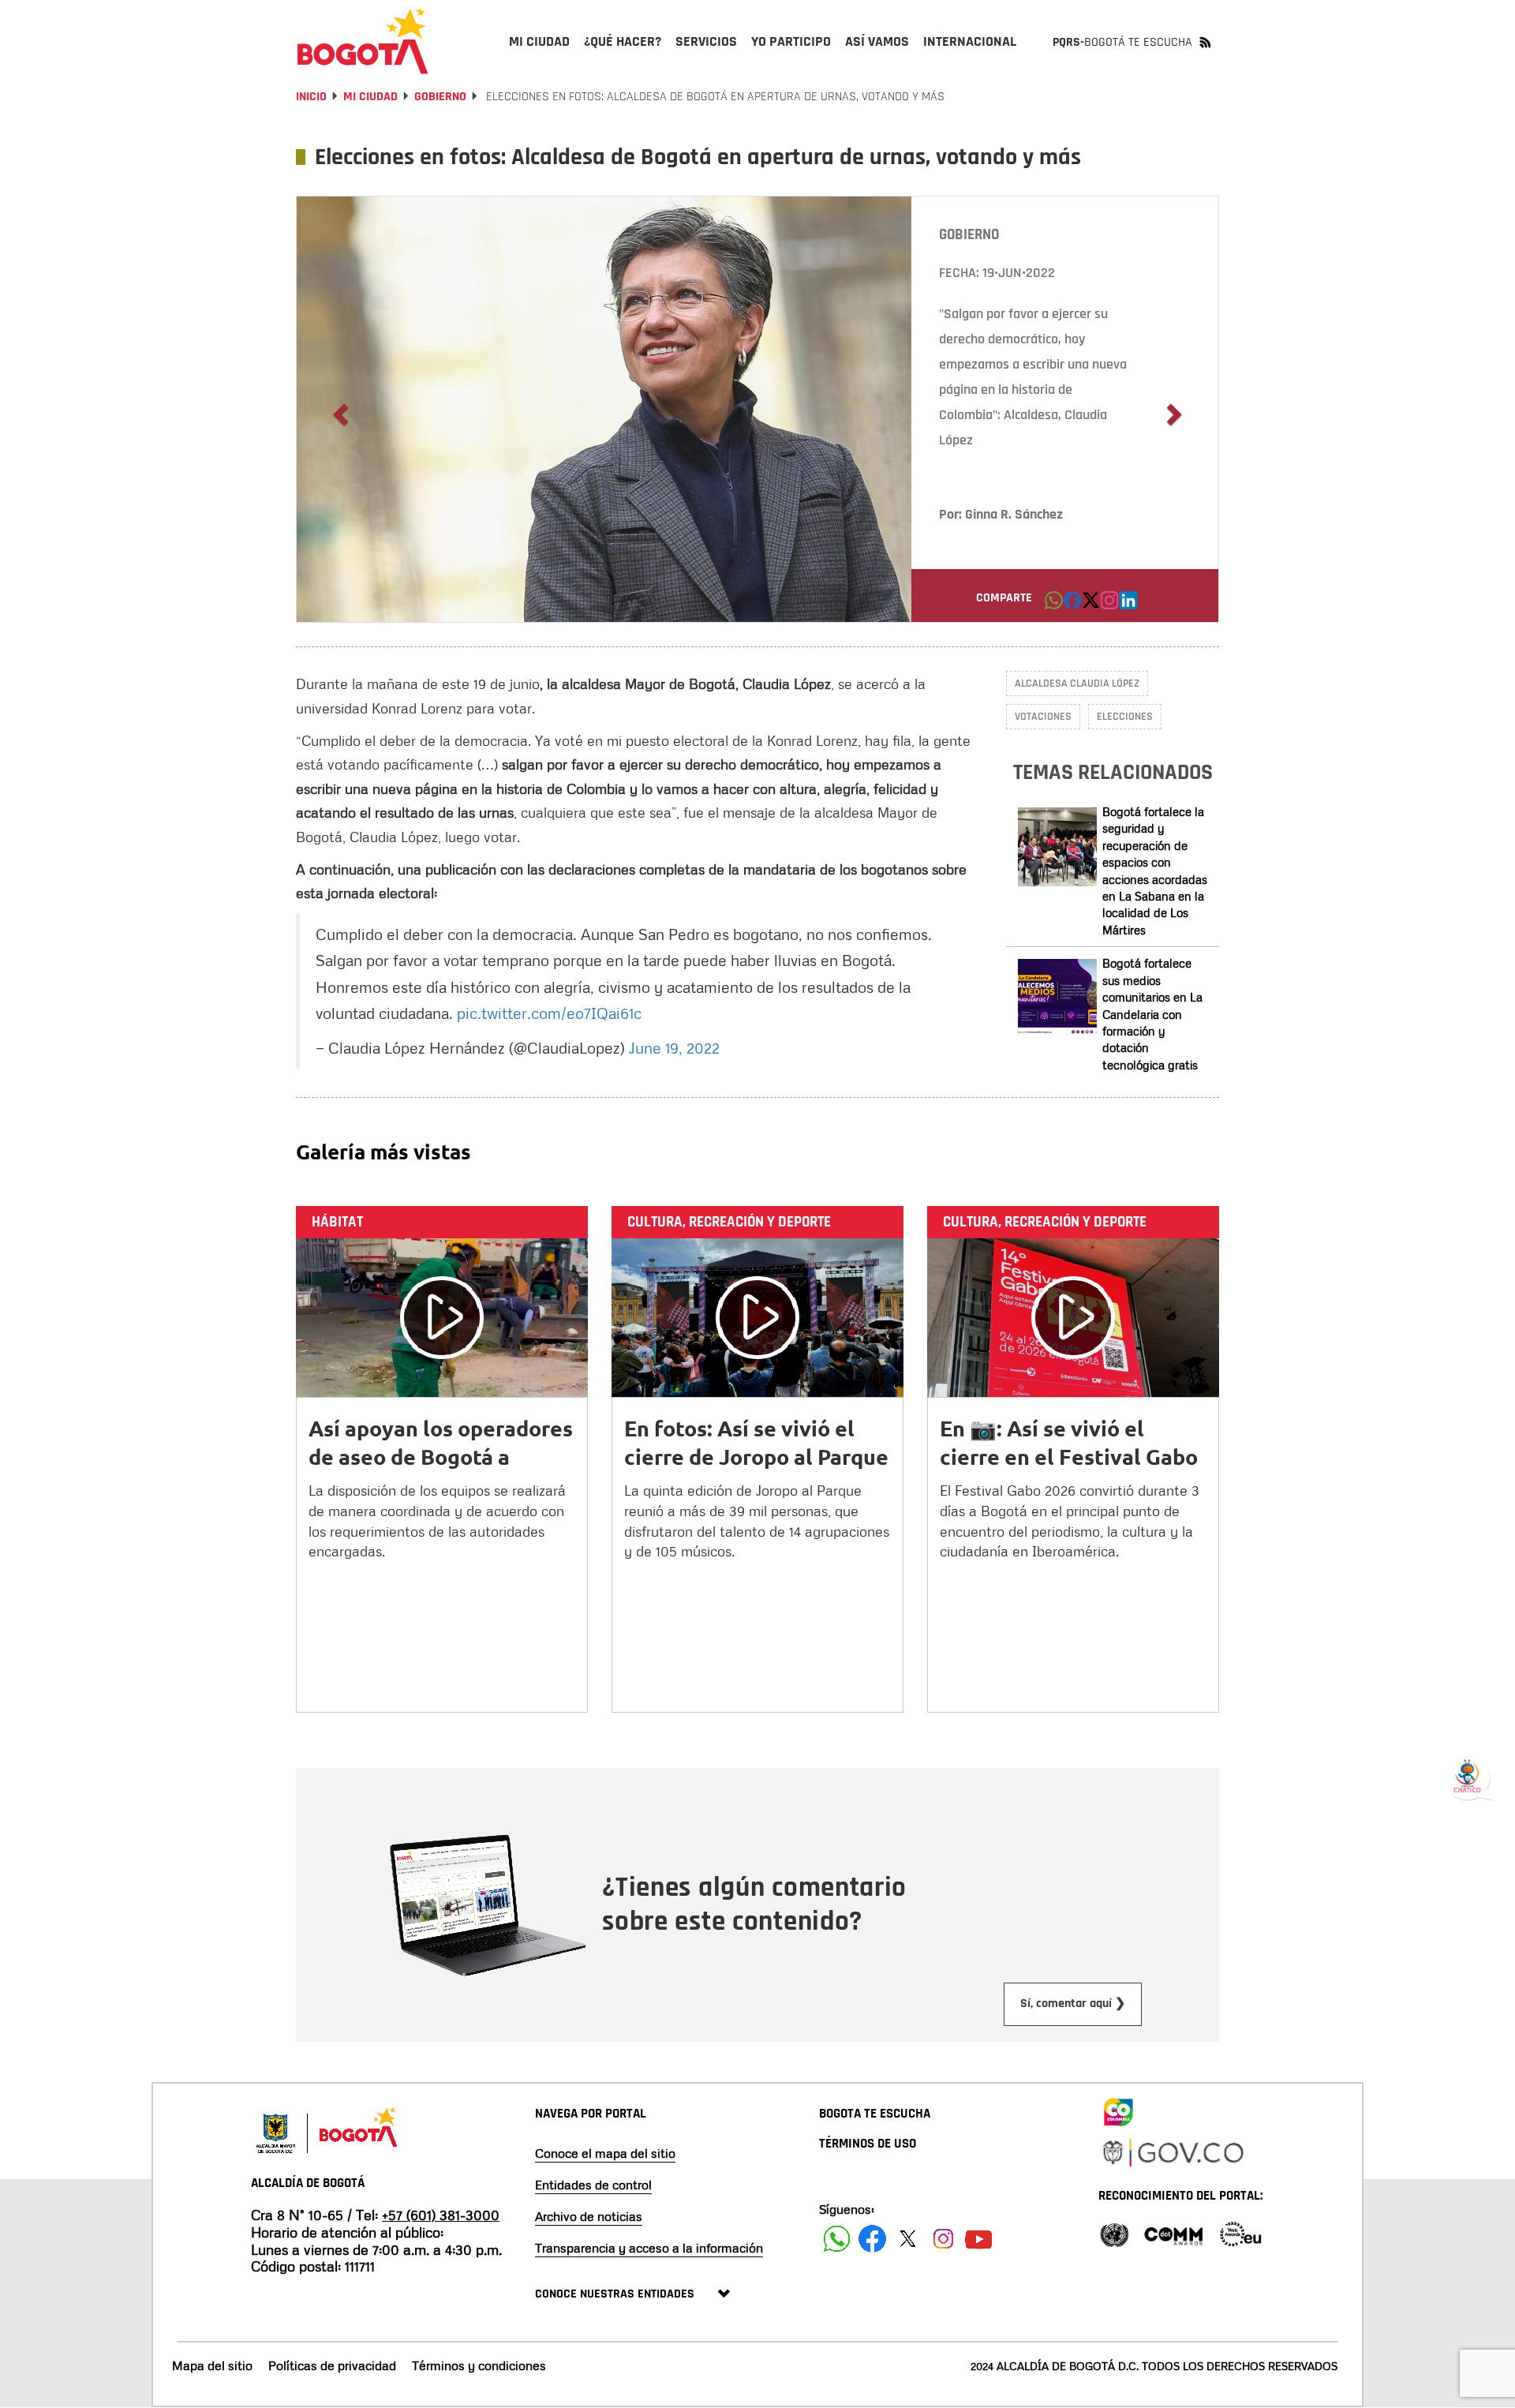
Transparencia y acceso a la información (649, 2248)
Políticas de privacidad (332, 2365)
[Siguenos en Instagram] (943, 2239)
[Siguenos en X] (908, 2239)
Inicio (311, 97)
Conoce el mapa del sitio (605, 2153)
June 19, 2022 (674, 1047)
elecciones (1125, 717)
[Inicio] (363, 41)
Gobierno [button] (969, 235)
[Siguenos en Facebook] (837, 2239)
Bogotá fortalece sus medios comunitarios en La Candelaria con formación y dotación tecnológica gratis (1152, 1014)
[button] (1054, 605)
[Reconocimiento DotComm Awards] (1173, 2233)
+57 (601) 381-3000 (441, 2215)
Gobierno (440, 97)
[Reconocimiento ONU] (1114, 2233)
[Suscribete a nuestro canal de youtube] (979, 2239)
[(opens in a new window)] (1109, 605)
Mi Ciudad (370, 97)
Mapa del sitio (212, 2365)
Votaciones (1043, 717)
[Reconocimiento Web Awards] (1240, 2233)
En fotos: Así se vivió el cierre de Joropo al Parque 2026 (756, 1456)
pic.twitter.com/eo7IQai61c (549, 1013)
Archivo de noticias (589, 2216)
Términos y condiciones (479, 2365)
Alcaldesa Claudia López (1077, 683)
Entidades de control (593, 2185)
